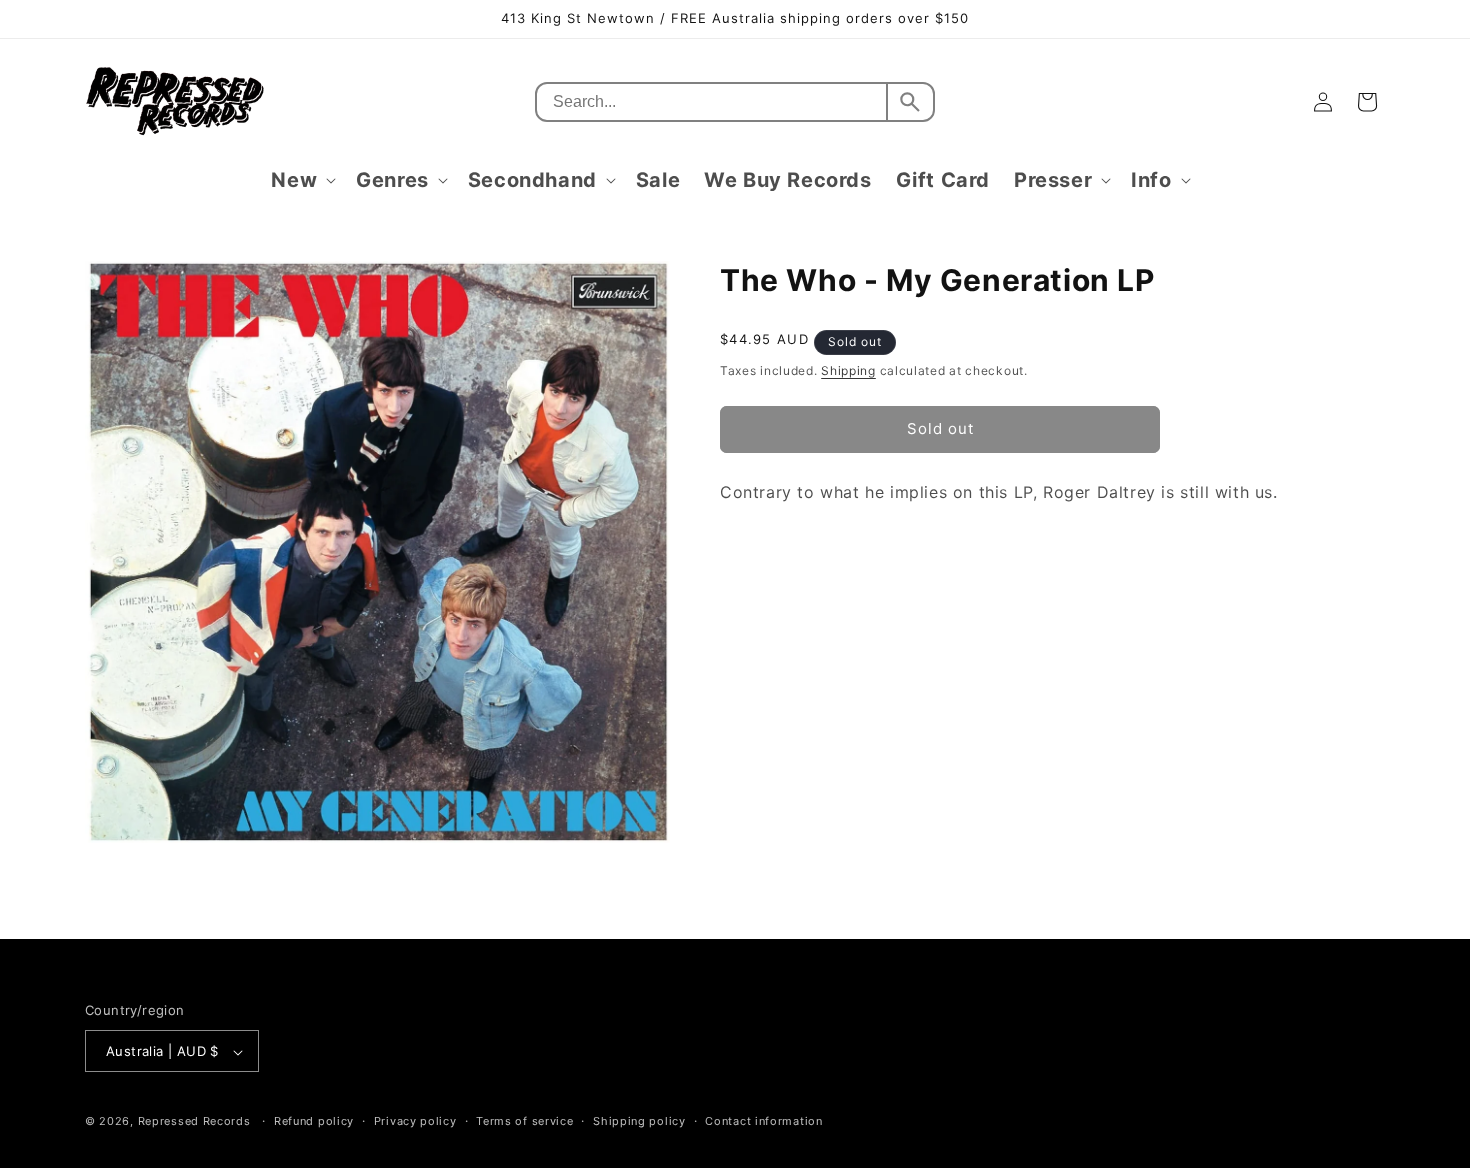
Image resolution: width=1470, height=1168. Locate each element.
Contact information (763, 1121)
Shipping (848, 370)
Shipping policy (639, 1121)
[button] (301, 180)
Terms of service (524, 1121)
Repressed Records (194, 1122)
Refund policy (314, 1121)
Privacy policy (415, 1121)
